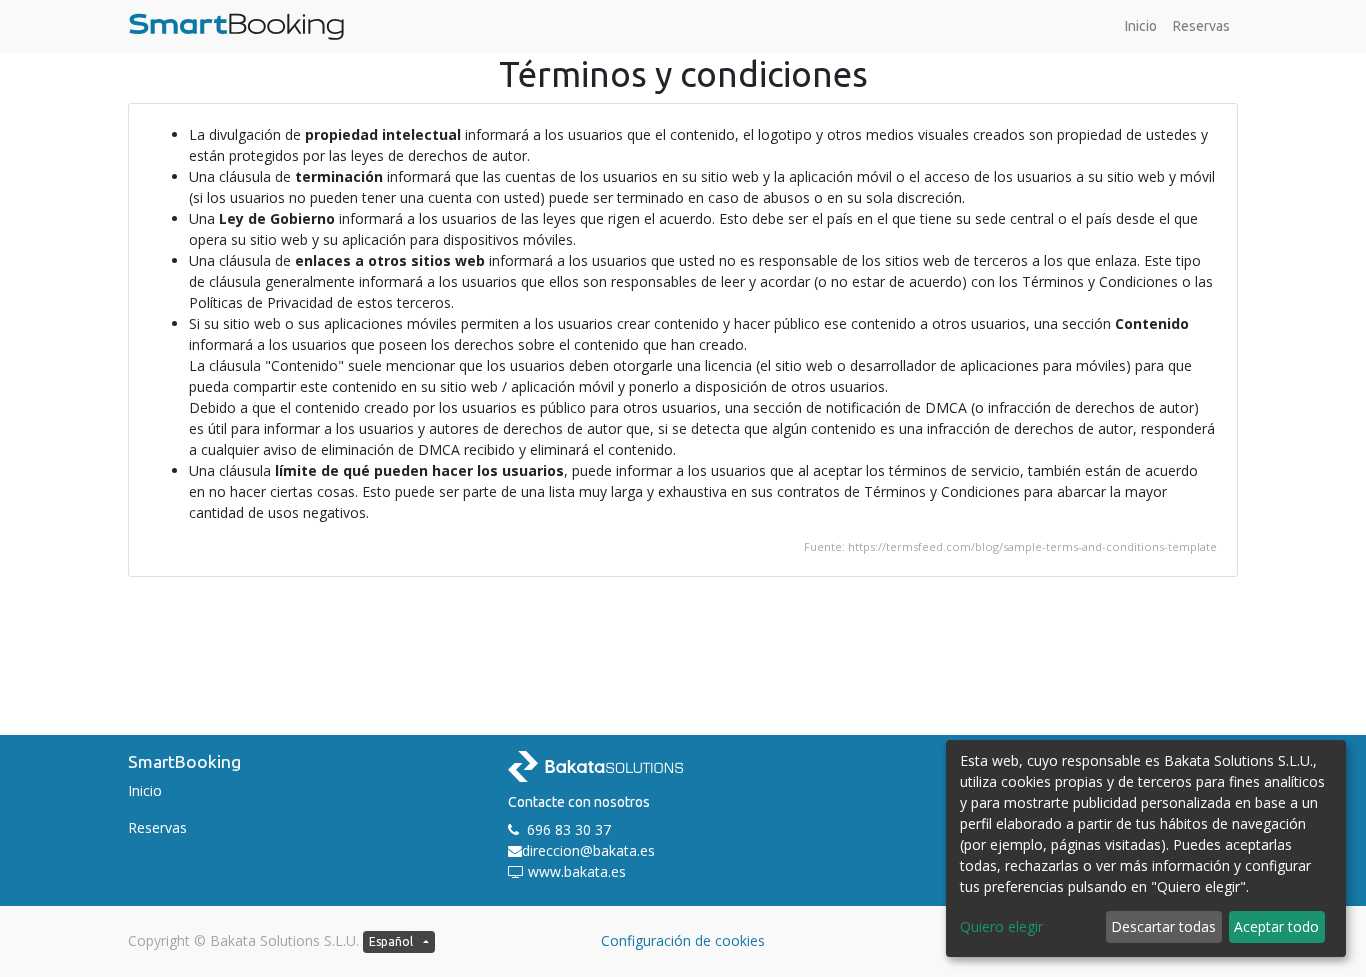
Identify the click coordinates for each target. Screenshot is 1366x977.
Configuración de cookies (683, 940)
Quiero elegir (1001, 926)
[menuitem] (1141, 26)
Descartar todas (1163, 926)
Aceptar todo (1276, 926)
